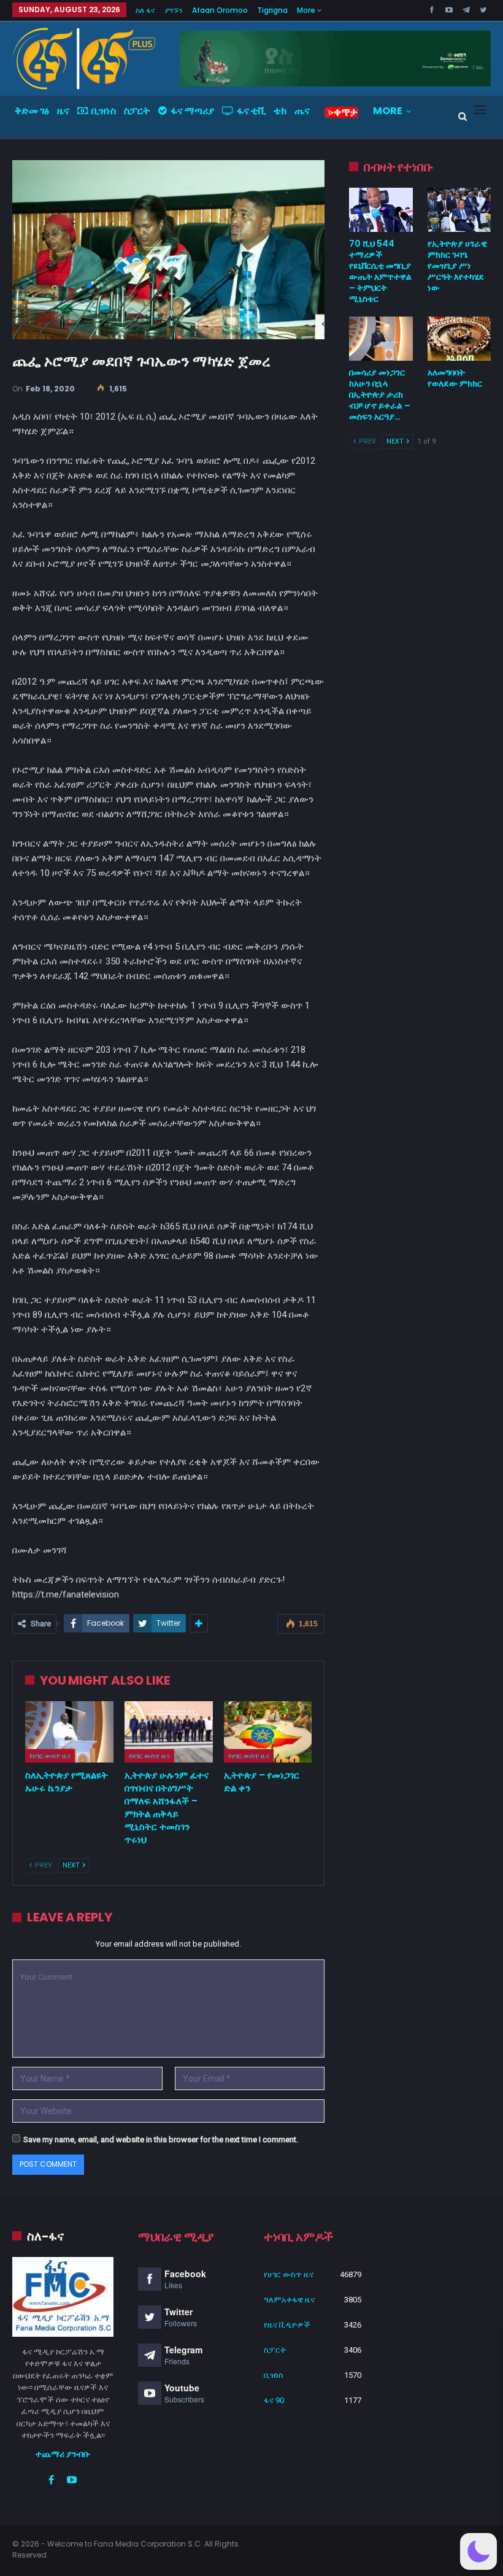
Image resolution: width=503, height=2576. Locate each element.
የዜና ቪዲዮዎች (287, 2325)
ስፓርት (137, 111)
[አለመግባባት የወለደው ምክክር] (459, 339)
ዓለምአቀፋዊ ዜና (289, 2300)
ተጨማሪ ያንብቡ (63, 2454)
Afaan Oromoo (220, 10)
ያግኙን (174, 10)
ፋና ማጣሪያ (192, 111)
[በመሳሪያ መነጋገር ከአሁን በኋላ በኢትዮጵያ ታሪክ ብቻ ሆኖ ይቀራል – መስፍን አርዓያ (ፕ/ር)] (381, 339)
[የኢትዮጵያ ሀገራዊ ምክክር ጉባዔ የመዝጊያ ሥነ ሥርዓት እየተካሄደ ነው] (459, 210)
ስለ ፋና (145, 10)
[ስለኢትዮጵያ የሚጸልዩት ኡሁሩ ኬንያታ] (69, 1732)
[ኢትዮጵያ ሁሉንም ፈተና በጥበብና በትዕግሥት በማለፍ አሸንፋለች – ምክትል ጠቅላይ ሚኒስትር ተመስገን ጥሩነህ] (169, 1732)
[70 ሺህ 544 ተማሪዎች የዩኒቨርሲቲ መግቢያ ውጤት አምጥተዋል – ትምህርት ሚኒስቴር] (381, 210)
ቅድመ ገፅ (32, 111)
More (307, 10)
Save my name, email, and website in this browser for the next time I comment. (161, 2140)
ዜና (63, 111)
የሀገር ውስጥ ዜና (50, 1756)
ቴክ (280, 111)
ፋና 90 (274, 2400)
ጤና (302, 111)
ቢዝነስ (104, 111)
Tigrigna (272, 10)
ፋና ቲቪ (251, 111)
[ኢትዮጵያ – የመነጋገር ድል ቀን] (268, 1732)
